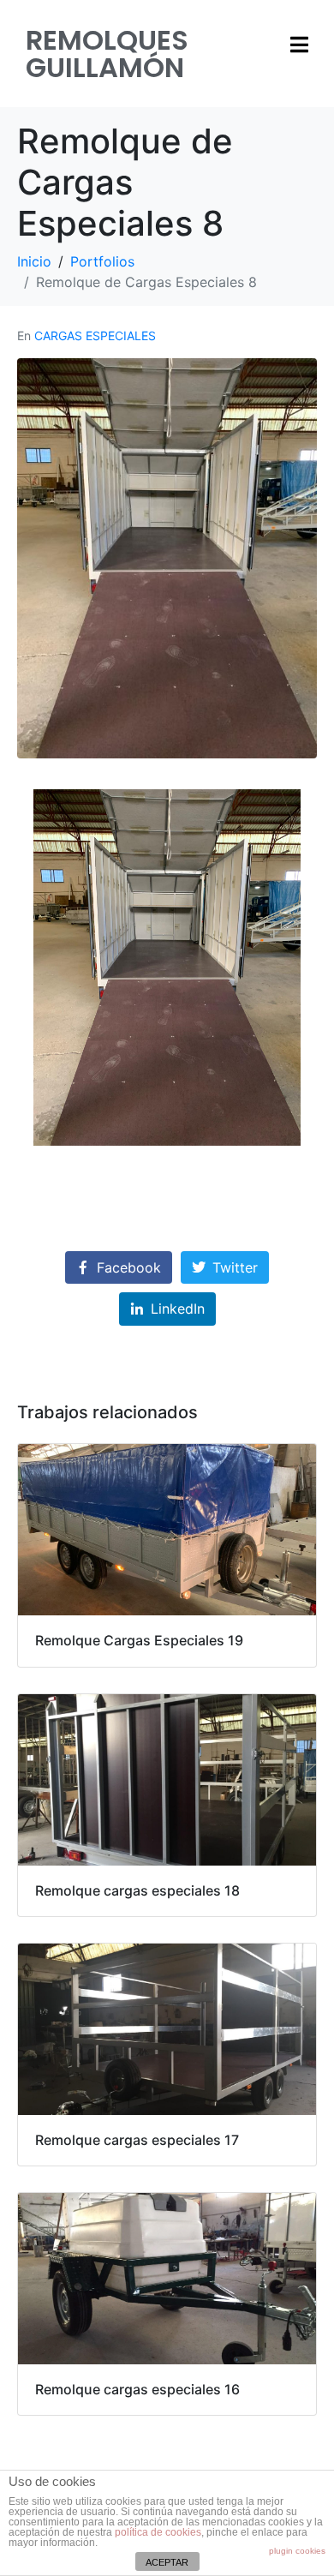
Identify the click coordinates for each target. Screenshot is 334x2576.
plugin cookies (297, 2551)
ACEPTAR (167, 2562)
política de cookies (158, 2532)
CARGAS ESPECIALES (95, 335)
